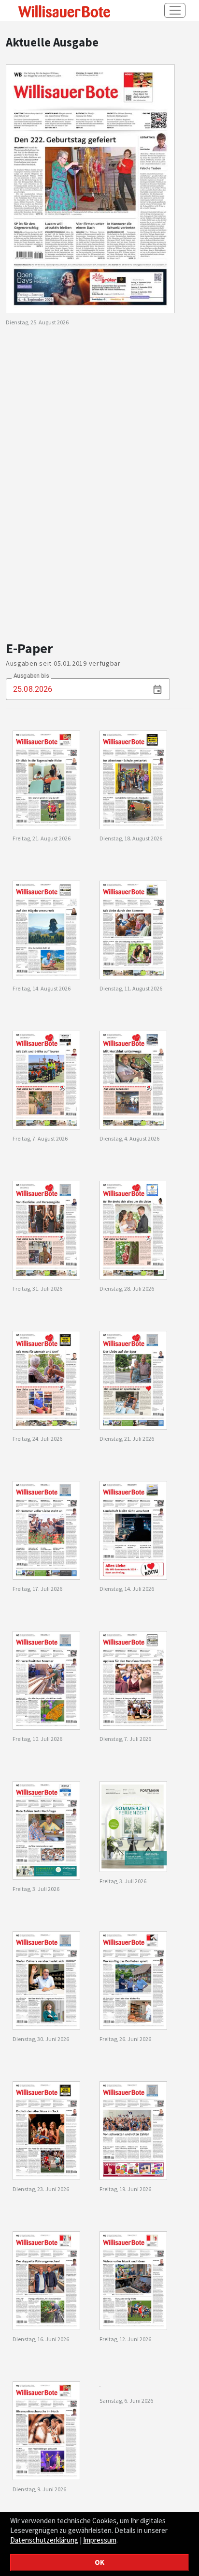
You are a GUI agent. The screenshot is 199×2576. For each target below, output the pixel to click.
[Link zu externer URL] (62, 11)
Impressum (100, 2540)
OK (99, 2562)
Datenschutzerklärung (44, 2540)
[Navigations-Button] (175, 10)
